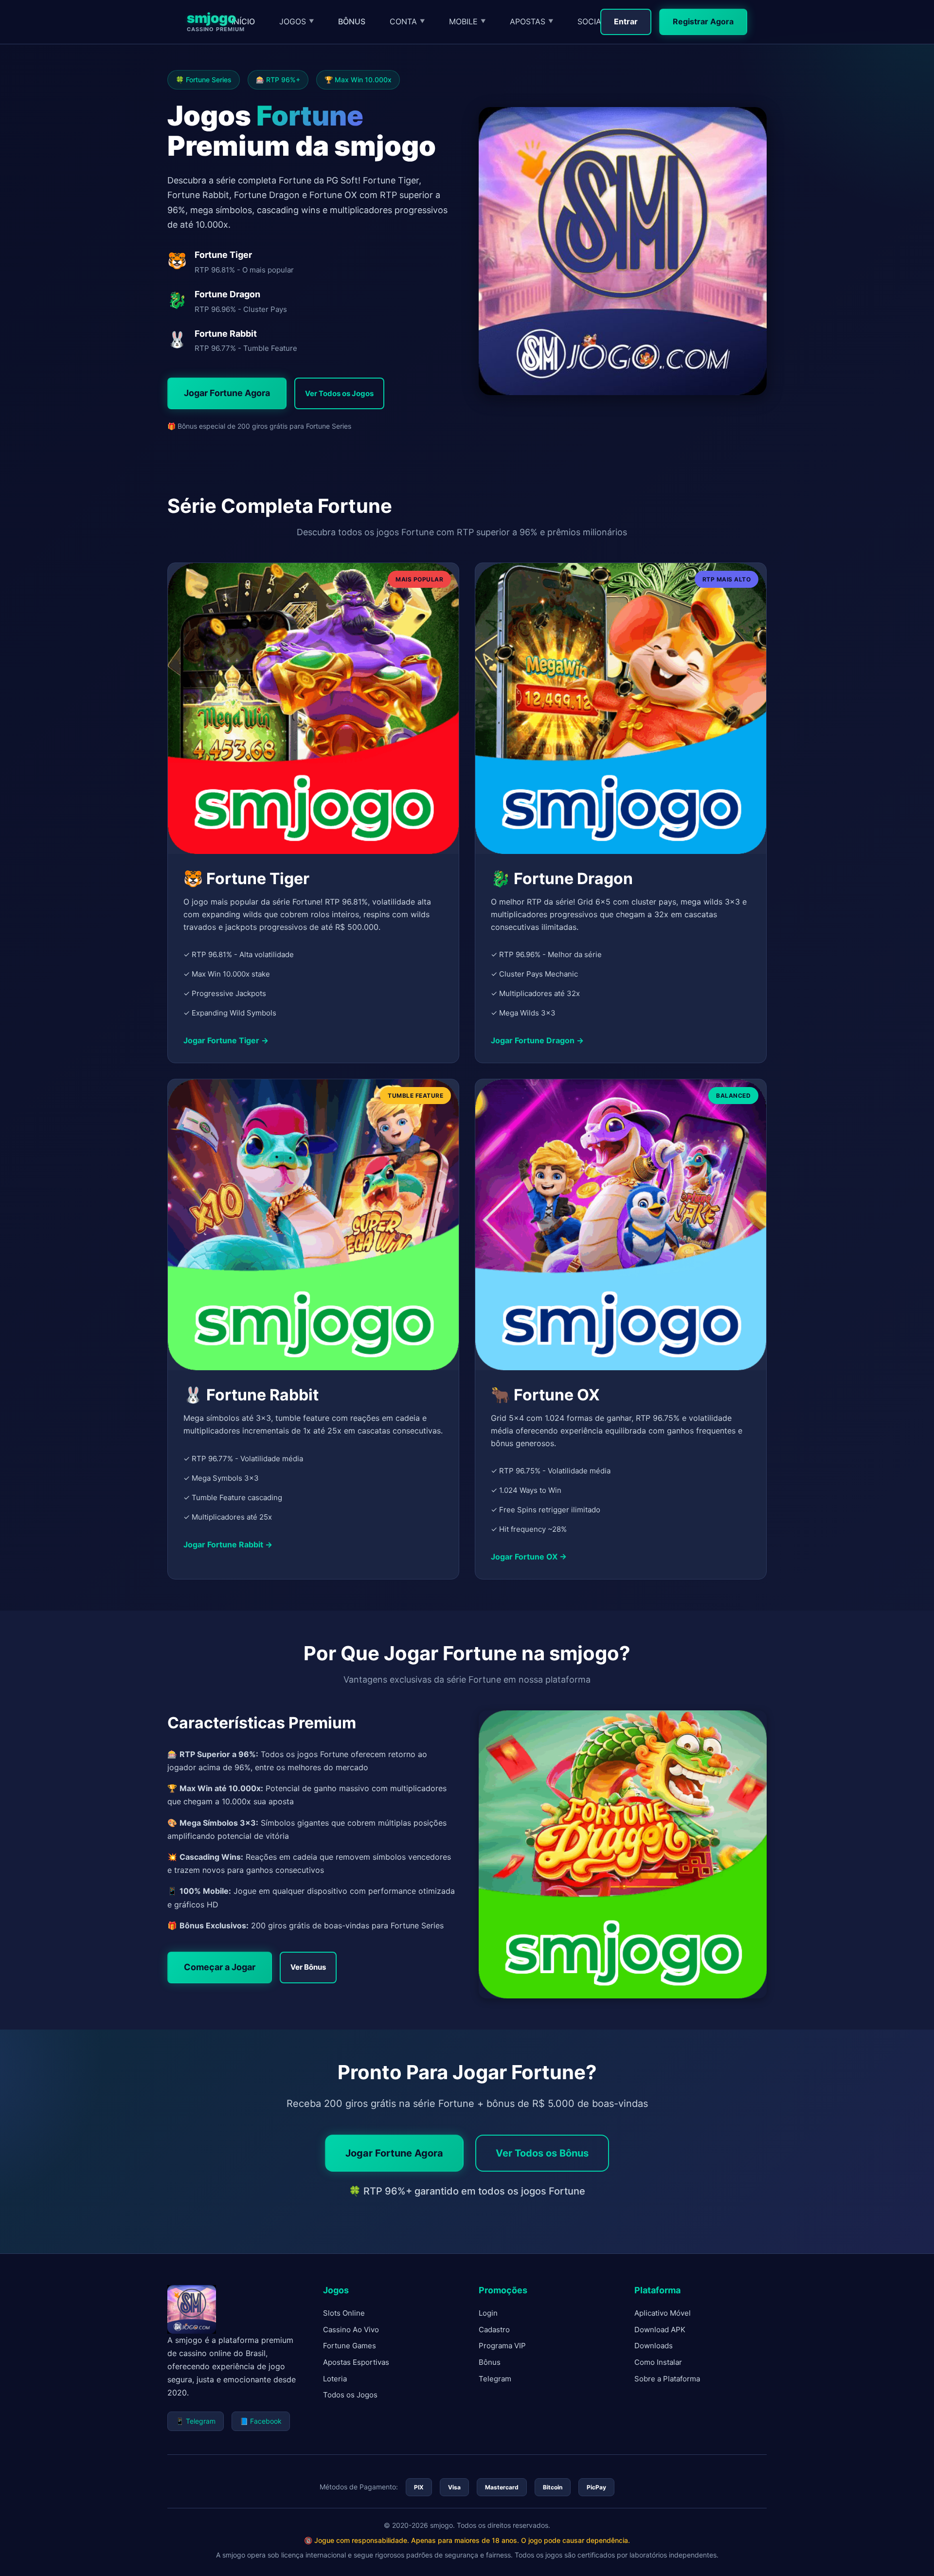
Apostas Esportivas (356, 2362)
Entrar (626, 21)
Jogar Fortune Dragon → (537, 1041)
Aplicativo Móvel (663, 2313)
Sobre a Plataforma (667, 2379)
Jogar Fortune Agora (227, 393)
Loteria (335, 2379)
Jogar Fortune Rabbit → (228, 1544)
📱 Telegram (196, 2421)
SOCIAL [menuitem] (595, 21)
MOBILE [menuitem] (467, 21)
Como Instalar (658, 2362)
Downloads (654, 2346)
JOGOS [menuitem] (296, 21)
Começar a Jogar (220, 1967)
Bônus (490, 2362)
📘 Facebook (261, 2421)
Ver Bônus (308, 1967)
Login (488, 2313)
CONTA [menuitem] (407, 21)
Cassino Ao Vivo (351, 2330)
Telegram (495, 2379)
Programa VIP (502, 2346)
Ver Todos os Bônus (542, 2153)
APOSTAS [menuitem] (531, 21)
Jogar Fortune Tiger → (226, 1041)
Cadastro (494, 2330)
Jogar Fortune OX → (529, 1557)
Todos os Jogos (350, 2395)
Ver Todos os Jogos (339, 393)
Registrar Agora (703, 21)
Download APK (660, 2330)
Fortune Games (350, 2346)
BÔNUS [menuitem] (352, 21)
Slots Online (344, 2313)
